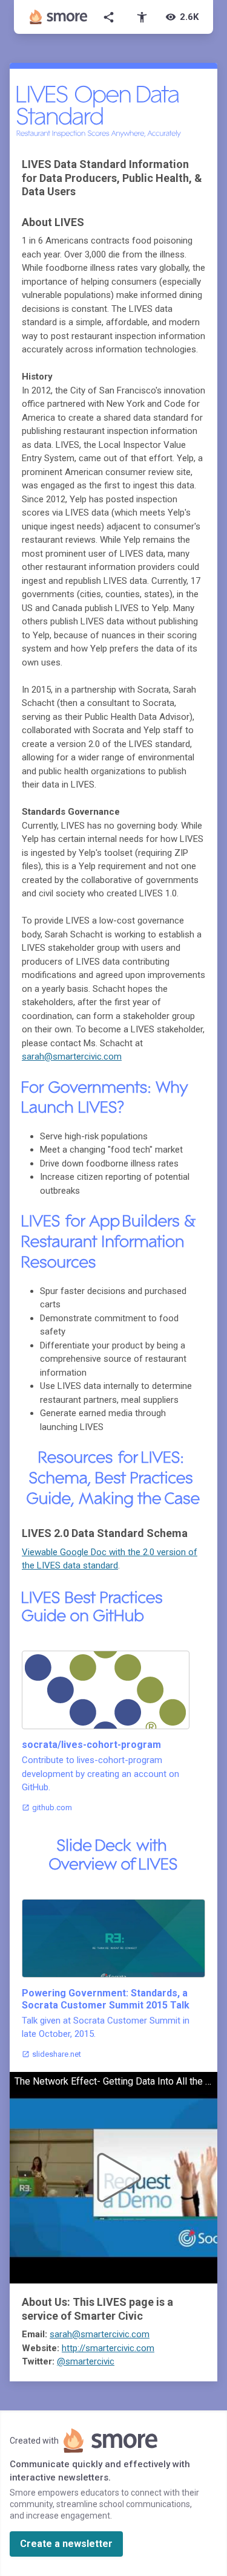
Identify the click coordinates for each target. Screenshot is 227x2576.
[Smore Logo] (59, 17)
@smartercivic (86, 2361)
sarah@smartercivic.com (72, 1057)
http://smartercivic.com (108, 2348)
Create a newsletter (66, 2544)
